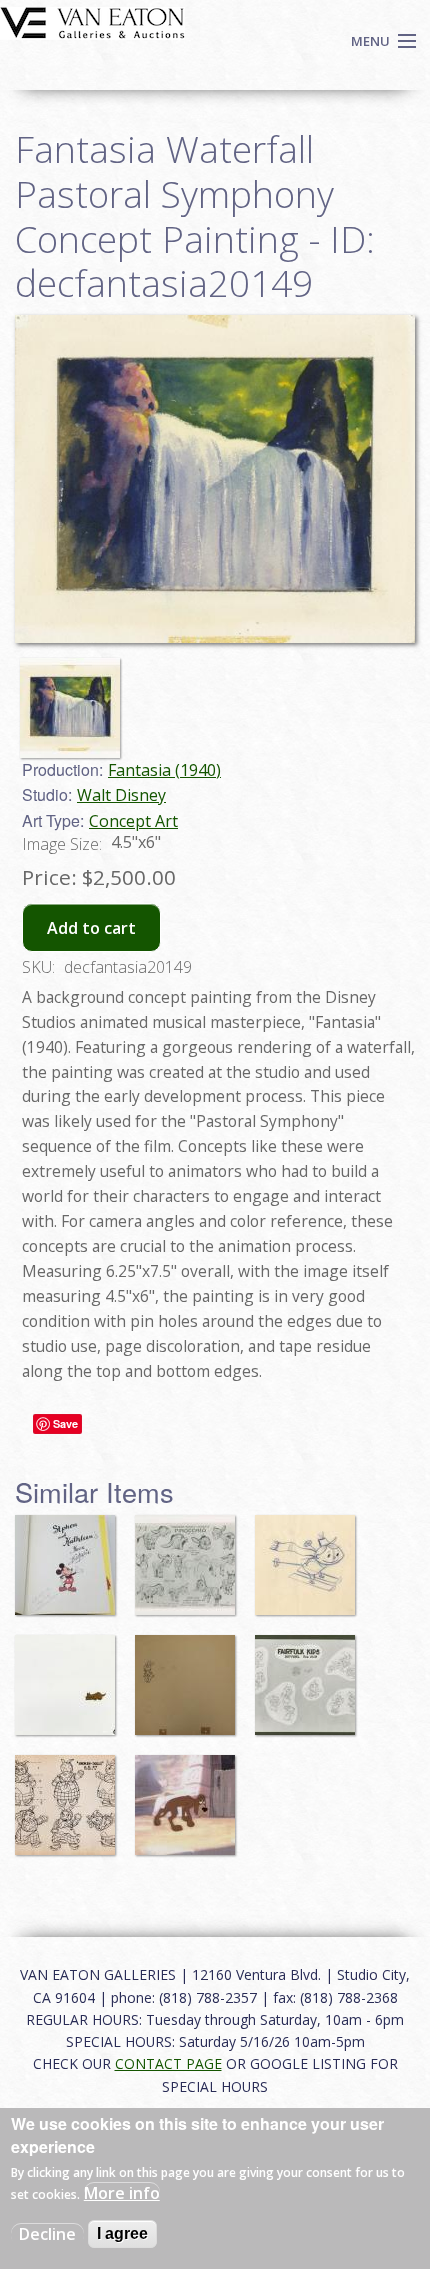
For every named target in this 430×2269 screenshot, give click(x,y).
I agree (122, 2233)
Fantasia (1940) (164, 770)
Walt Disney (121, 795)
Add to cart (91, 928)
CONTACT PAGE (168, 2063)
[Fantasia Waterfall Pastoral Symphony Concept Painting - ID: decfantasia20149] (75, 698)
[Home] (92, 21)
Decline (47, 2234)
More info (122, 2193)
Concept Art (133, 821)
